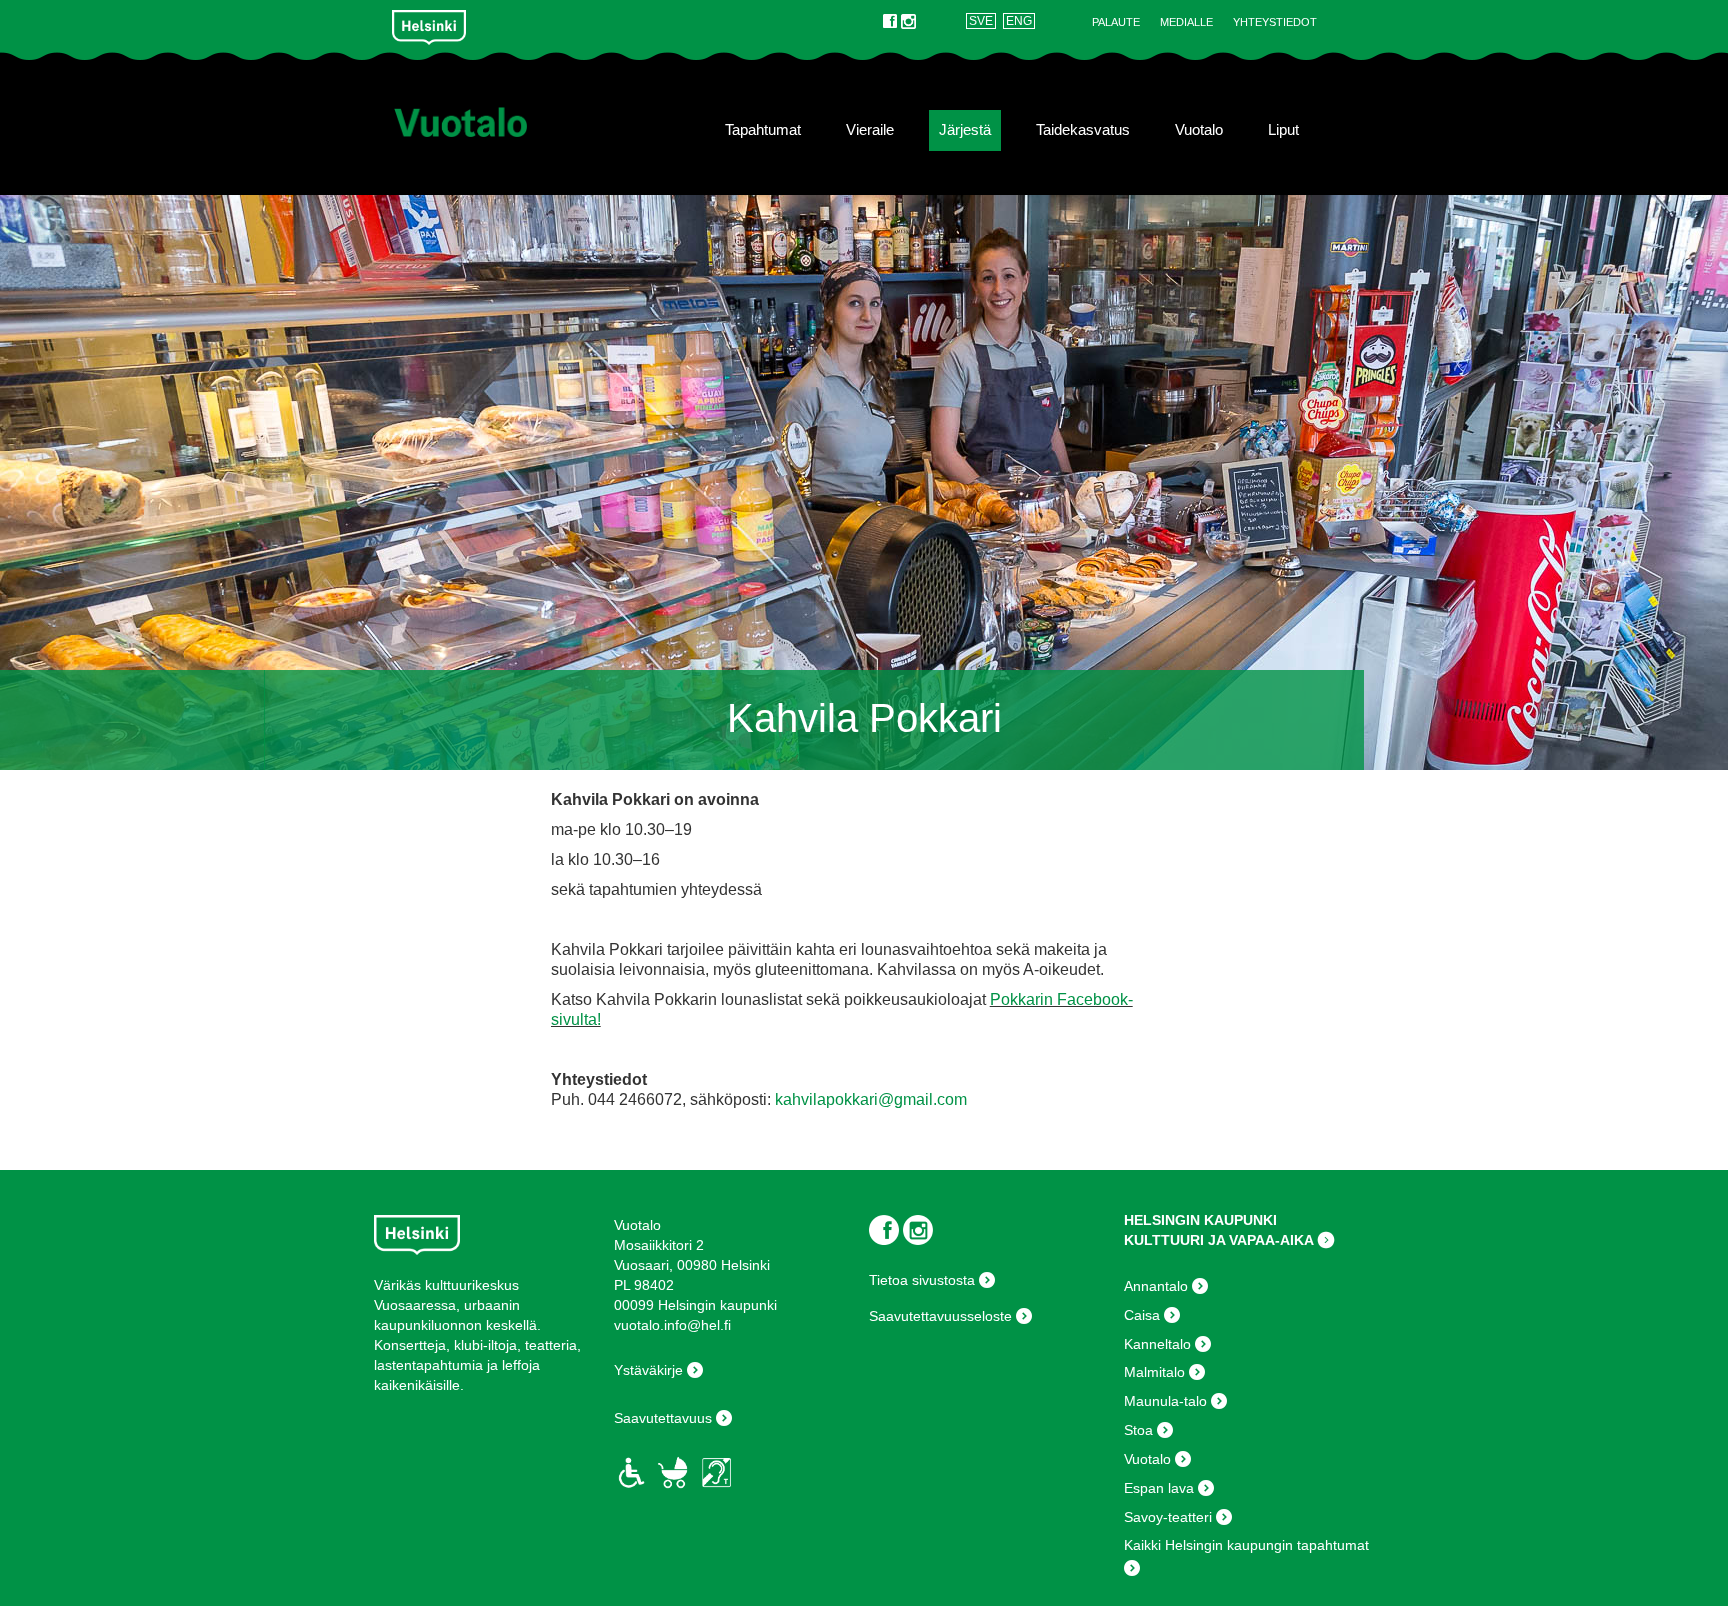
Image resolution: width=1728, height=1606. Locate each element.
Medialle (1186, 22)
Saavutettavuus (663, 1418)
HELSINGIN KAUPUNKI (1200, 1220)
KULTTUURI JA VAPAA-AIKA (1219, 1240)
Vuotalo (1199, 130)
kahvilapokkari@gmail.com (871, 1099)
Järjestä (965, 130)
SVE (981, 21)
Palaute (1116, 22)
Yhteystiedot (1275, 22)
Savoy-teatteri (1168, 1517)
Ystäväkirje (648, 1370)
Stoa (1138, 1430)
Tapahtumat (763, 130)
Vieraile (870, 130)
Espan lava (1159, 1488)
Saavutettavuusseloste (940, 1316)
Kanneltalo (1157, 1344)
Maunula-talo (1165, 1401)
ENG (1019, 21)
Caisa (1142, 1315)
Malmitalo (1154, 1372)
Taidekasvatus (1083, 130)
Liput (1283, 130)
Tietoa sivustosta (922, 1280)
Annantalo (1156, 1286)
